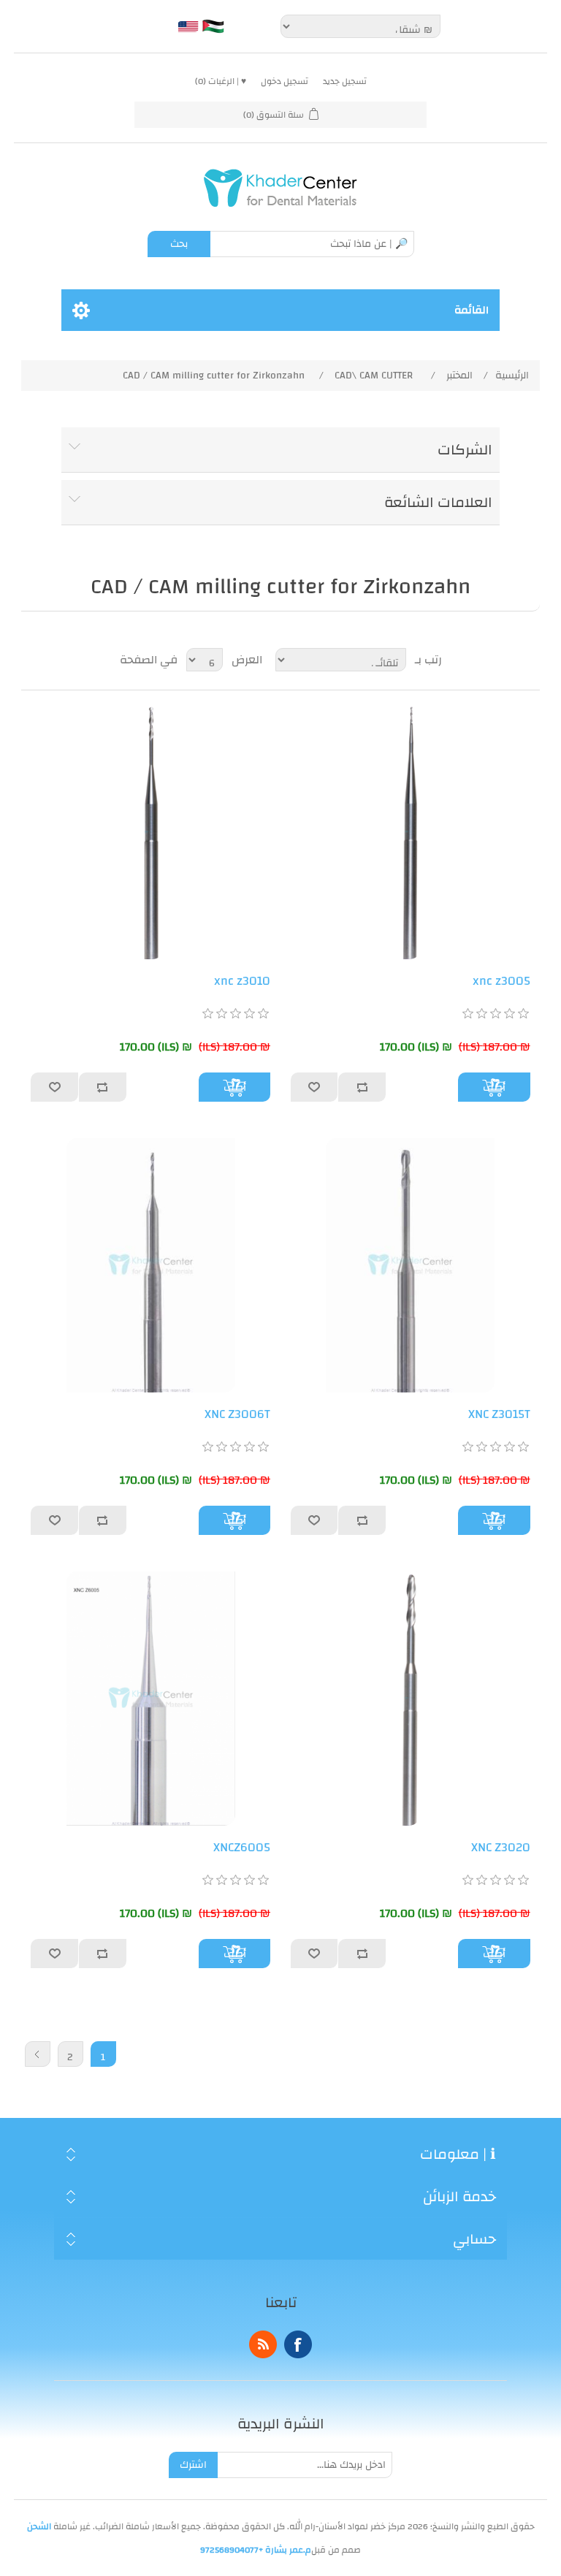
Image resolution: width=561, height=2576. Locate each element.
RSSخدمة (263, 2344)
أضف (494, 1087)
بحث (179, 244)
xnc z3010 (242, 981)
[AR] (213, 26)
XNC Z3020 (501, 1848)
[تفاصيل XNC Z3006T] (150, 1265)
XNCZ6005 (242, 1848)
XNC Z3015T (499, 1414)
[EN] (188, 26)
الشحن (39, 2526)
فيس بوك (298, 2344)
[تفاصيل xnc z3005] (411, 832)
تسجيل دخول (285, 81)
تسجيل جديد (345, 81)
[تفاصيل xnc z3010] (150, 832)
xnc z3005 (501, 981)
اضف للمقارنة (362, 1087)
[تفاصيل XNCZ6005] (150, 1699)
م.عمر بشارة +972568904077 (256, 2550)
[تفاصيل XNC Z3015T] (411, 1265)
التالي (38, 2054)
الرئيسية (512, 376)
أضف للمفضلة (315, 1087)
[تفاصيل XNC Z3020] (411, 1699)
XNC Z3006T (237, 1414)
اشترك (193, 2465)
